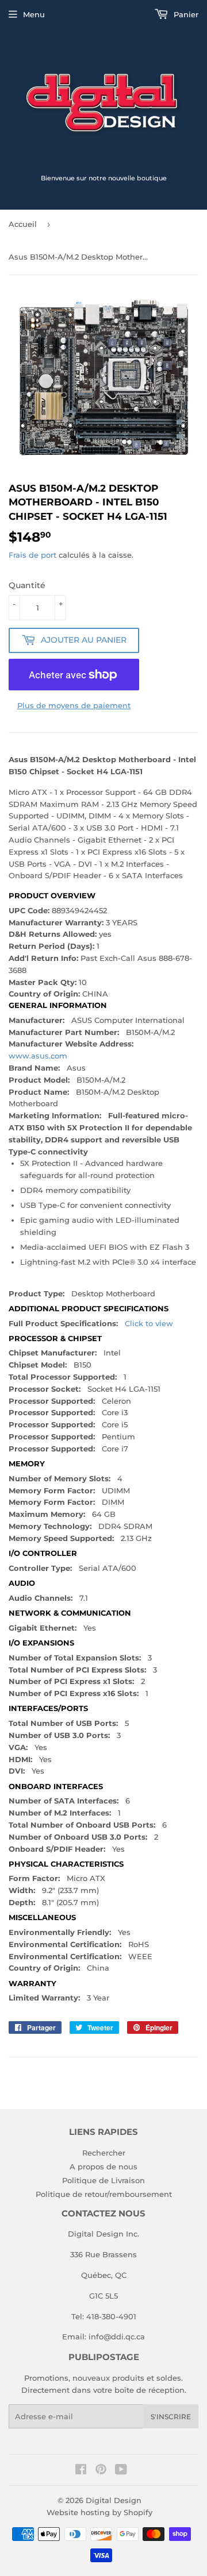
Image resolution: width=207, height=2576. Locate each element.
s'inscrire (171, 2417)
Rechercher (104, 2153)
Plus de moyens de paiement (74, 705)
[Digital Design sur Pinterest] (101, 2471)
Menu (34, 14)
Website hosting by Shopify (99, 2512)
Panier (185, 14)
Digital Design (114, 2500)
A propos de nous (103, 2166)
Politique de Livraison (103, 2180)
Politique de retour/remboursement (104, 2194)
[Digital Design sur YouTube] (121, 2471)
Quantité (27, 585)
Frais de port (32, 555)
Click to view (149, 1323)
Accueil (23, 224)
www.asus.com (38, 1056)
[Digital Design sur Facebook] (81, 2471)
